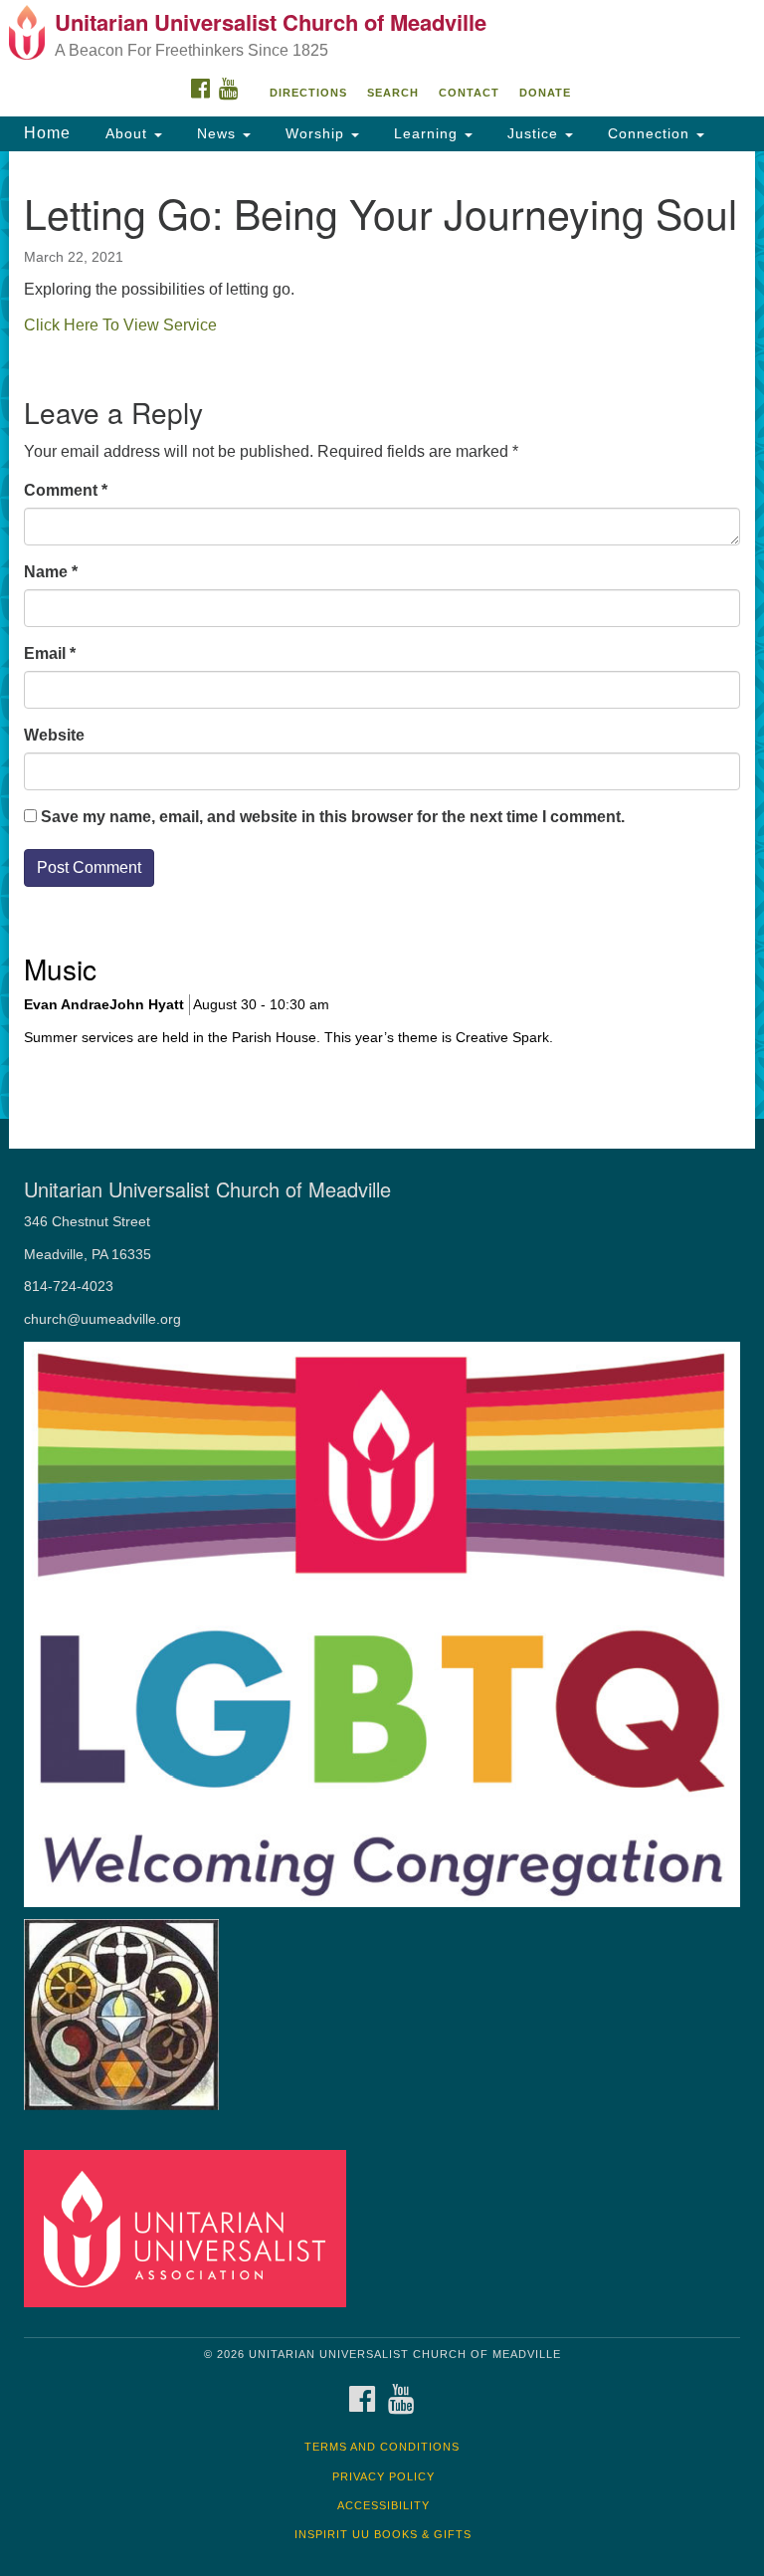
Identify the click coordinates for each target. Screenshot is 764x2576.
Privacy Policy (383, 2476)
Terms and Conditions (382, 2447)
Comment (66, 490)
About (126, 133)
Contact (469, 93)
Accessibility (383, 2505)
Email (50, 653)
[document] (382, 635)
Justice (533, 133)
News (216, 133)
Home (47, 133)
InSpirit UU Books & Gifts (383, 2534)
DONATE (545, 93)
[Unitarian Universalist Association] (192, 2227)
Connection (649, 133)
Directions (308, 93)
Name (51, 572)
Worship (315, 133)
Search (393, 93)
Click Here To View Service (120, 325)
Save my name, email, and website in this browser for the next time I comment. (333, 817)
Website (54, 735)
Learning (426, 133)
